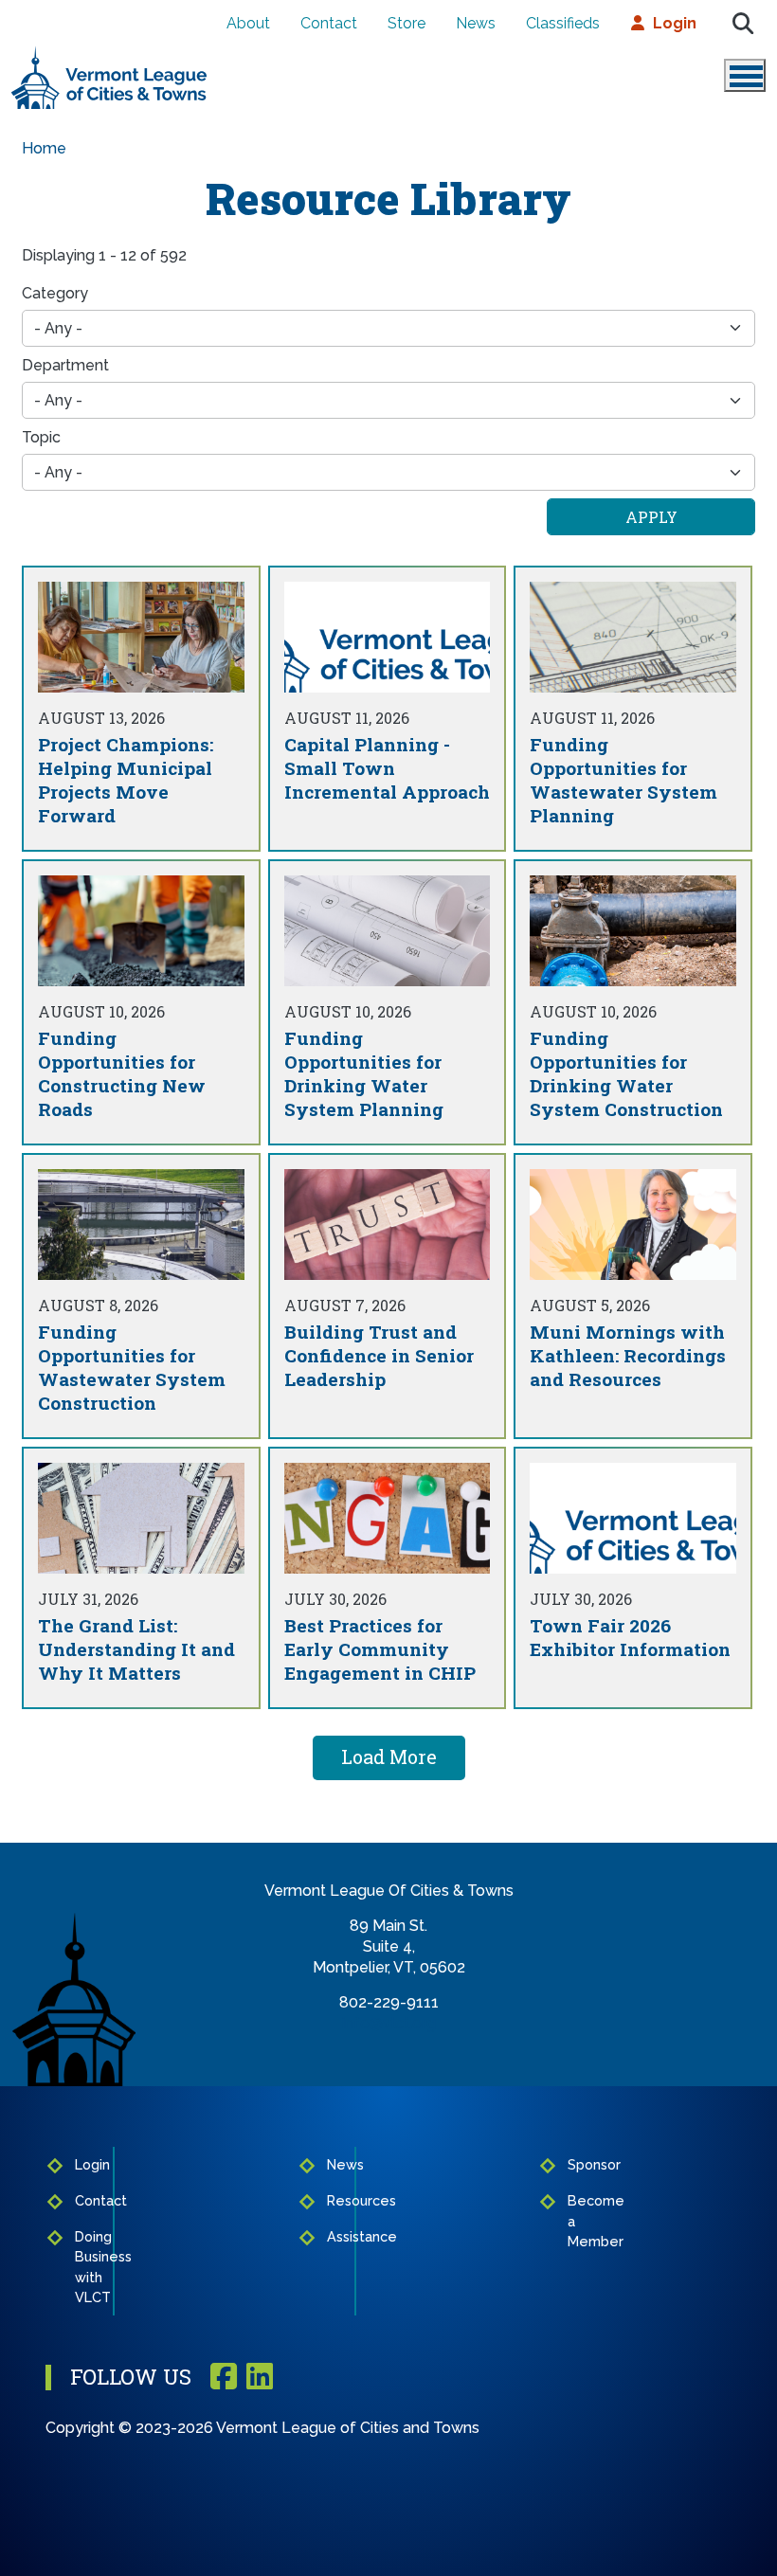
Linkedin (260, 2378)
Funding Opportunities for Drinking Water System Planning (364, 1073)
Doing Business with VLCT (88, 2267)
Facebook (224, 2378)
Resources (335, 2200)
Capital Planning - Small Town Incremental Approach (387, 768)
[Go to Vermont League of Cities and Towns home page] (109, 54)
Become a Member (577, 2221)
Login (675, 23)
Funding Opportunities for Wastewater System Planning (623, 780)
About (248, 23)
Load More (389, 1756)
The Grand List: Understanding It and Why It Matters (136, 1649)
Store (407, 23)
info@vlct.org (389, 2023)
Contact (329, 23)
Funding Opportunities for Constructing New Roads (122, 1073)
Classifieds (563, 23)
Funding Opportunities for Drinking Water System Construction (626, 1073)
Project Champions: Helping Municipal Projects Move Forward (126, 780)
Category (55, 293)
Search (743, 24)
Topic (41, 437)
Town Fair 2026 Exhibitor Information (630, 1637)
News (476, 23)
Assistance (335, 2236)
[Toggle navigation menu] (745, 75)
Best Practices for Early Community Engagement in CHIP (380, 1649)
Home (44, 148)
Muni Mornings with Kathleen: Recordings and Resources (628, 1355)
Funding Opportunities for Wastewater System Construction (132, 1367)
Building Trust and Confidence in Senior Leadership (379, 1355)
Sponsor (577, 2164)
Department (65, 365)
